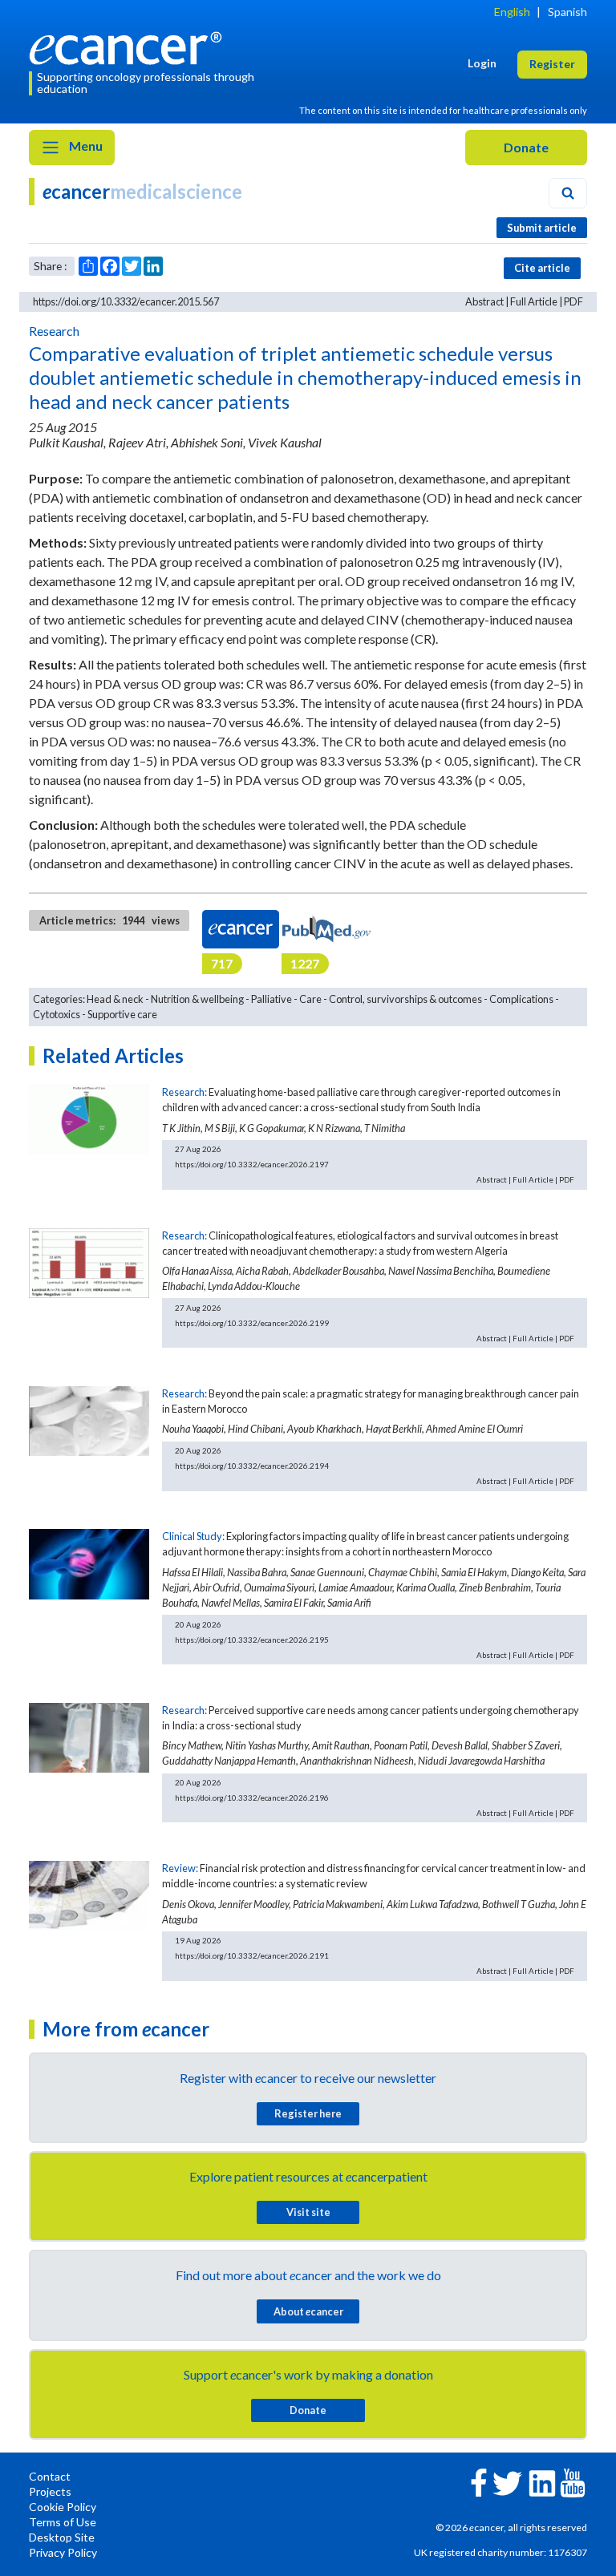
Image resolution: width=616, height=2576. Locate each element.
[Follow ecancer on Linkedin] (542, 2482)
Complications (521, 999)
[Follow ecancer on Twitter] (507, 2482)
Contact (50, 2476)
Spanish (567, 12)
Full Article (534, 301)
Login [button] (482, 63)
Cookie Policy (63, 2507)
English (512, 12)
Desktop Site (62, 2537)
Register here (308, 2113)
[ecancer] (130, 46)
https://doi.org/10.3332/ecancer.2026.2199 (252, 1323)
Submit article (542, 228)
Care (310, 999)
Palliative (272, 999)
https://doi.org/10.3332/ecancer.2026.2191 (252, 1955)
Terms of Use (63, 2522)
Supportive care (122, 1014)
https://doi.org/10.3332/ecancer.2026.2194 (252, 1466)
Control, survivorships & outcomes (405, 999)
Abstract (484, 301)
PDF (573, 301)
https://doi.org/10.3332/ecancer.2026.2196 (252, 1798)
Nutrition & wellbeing (197, 999)
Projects (50, 2491)
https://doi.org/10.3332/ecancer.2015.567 (126, 301)
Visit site (308, 2212)
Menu (85, 146)
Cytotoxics (57, 1014)
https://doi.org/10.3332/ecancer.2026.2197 (252, 1164)
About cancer (308, 2311)
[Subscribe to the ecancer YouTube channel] (573, 2481)
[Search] (568, 193)
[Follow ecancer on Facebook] (479, 2481)
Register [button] (552, 64)
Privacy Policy (63, 2552)
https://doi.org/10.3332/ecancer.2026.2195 (252, 1640)
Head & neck (115, 999)
